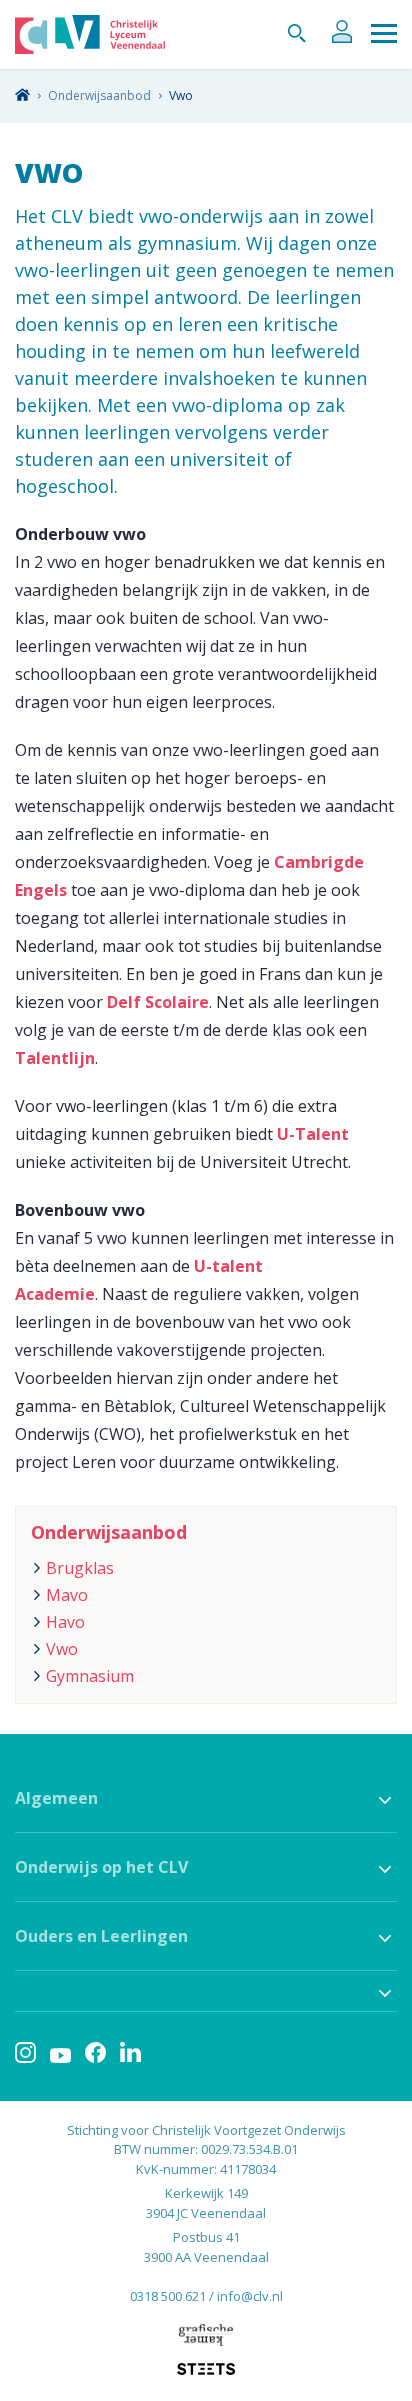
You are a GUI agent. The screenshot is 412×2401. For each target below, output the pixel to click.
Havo (65, 1622)
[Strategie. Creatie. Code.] (206, 2369)
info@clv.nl (250, 2296)
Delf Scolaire (158, 1002)
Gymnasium (90, 1676)
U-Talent (313, 1134)
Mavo (67, 1595)
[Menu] (384, 34)
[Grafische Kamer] (206, 2334)
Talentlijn (55, 1058)
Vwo (62, 1649)
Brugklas (80, 1568)
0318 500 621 (168, 2296)
